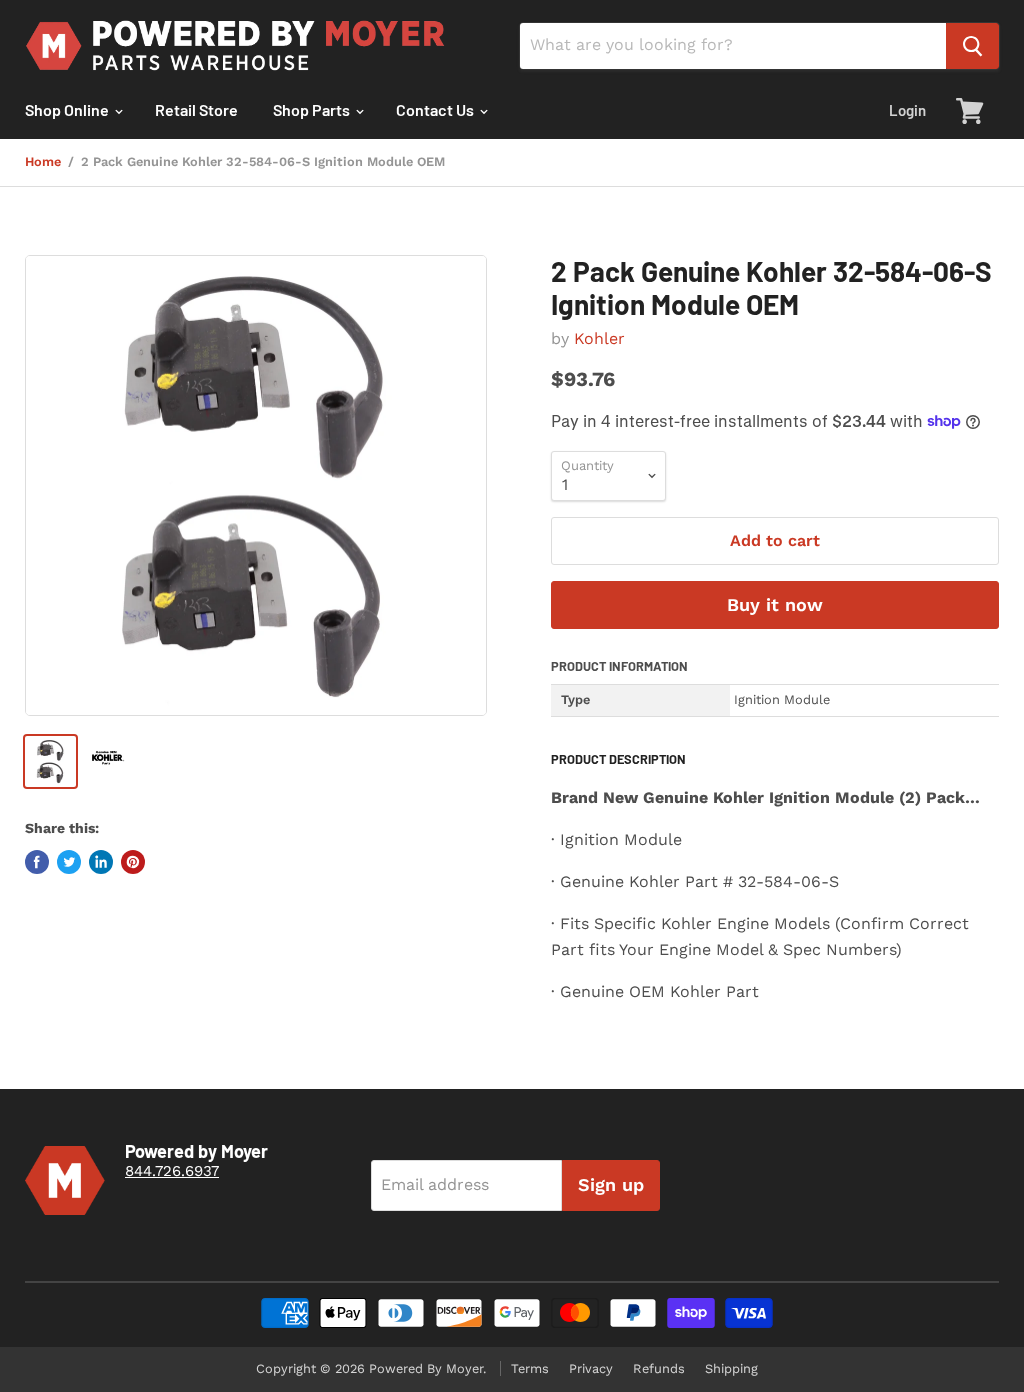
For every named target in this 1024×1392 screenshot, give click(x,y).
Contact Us (436, 109)
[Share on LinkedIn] (101, 862)
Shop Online (68, 109)
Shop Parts (313, 109)
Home (43, 162)
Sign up (611, 1184)
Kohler (599, 338)
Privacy (591, 1368)
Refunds (659, 1368)
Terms (530, 1368)
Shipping (731, 1368)
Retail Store (196, 109)
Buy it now (775, 604)
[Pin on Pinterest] (133, 862)
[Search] (972, 46)
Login (907, 110)
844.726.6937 (172, 1171)
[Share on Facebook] (37, 862)
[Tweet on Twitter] (69, 862)
